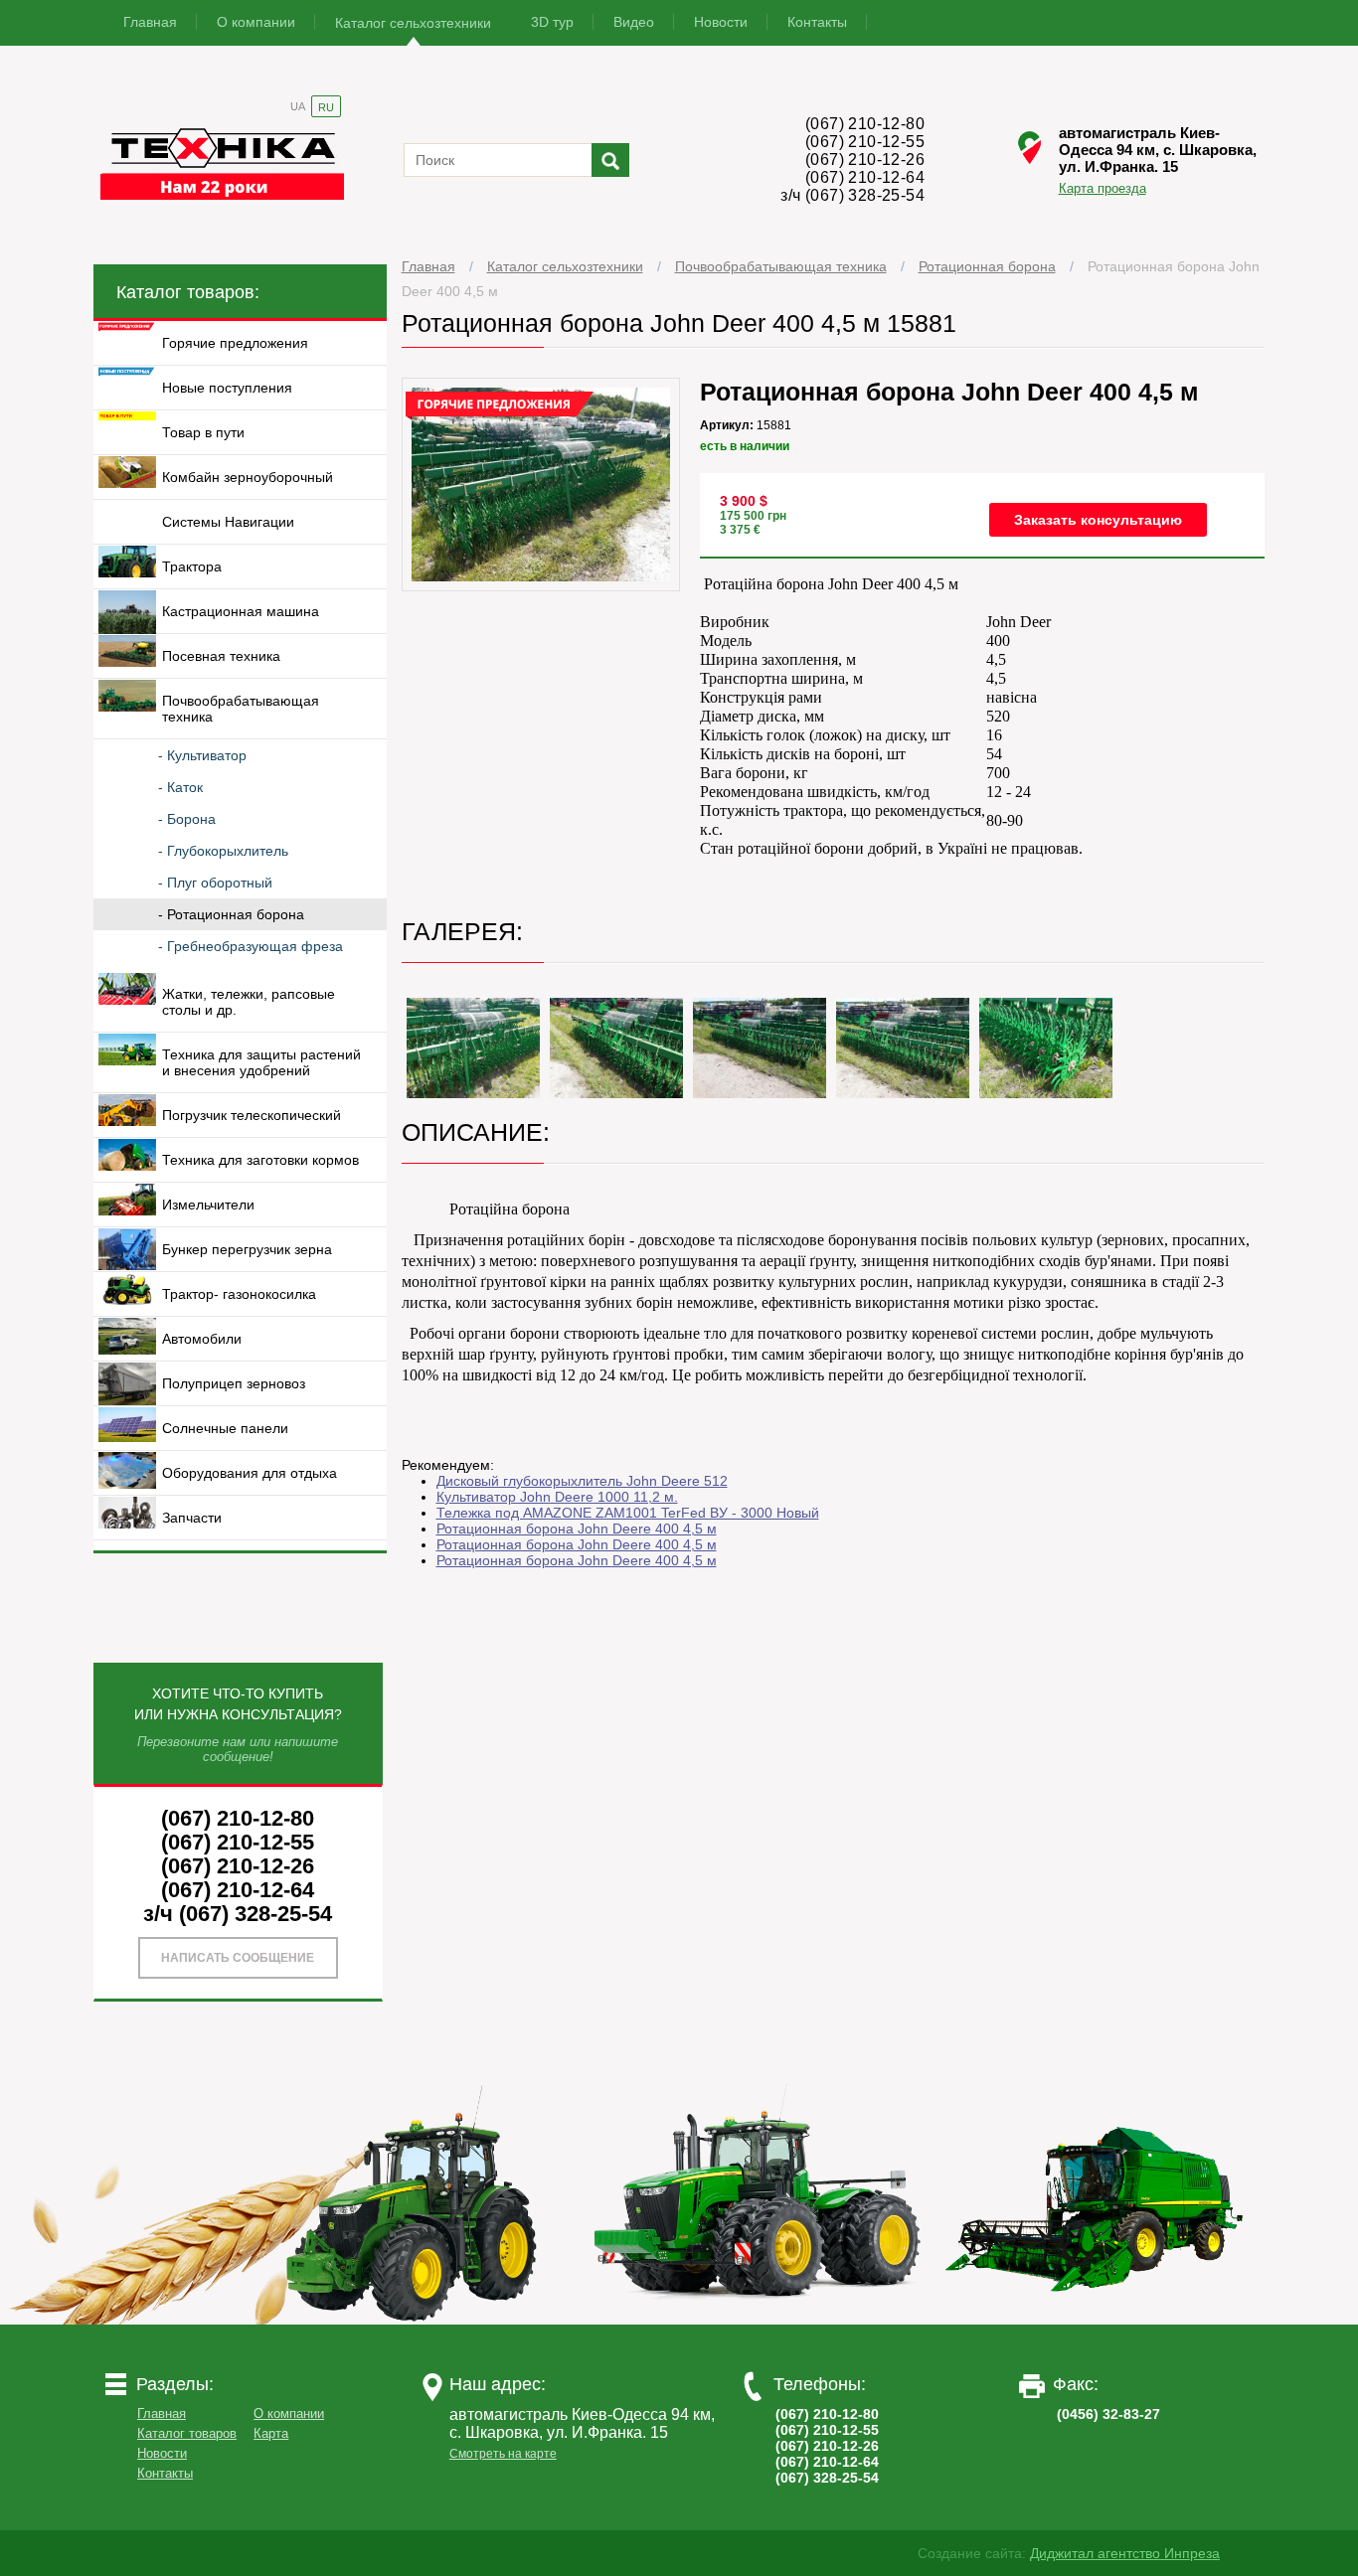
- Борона (187, 819)
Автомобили (202, 1339)
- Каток (180, 787)
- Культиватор (202, 755)
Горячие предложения (235, 343)
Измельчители (208, 1205)
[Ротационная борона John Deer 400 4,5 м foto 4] (760, 1048)
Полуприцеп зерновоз (234, 1383)
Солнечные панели (225, 1428)
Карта (271, 2433)
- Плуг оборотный (215, 883)
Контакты (817, 22)
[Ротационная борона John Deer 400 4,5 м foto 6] (1046, 1048)
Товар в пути (203, 432)
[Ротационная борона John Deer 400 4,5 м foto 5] (903, 1048)
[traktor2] (758, 2320)
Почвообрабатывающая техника (781, 266)
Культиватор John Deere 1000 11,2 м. (557, 1497)
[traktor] (420, 2320)
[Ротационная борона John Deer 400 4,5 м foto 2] (473, 1048)
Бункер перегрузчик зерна (247, 1249)
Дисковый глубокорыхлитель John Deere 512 (582, 1481)
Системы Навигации (228, 522)
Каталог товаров (187, 2433)
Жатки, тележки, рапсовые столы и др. (249, 1002)
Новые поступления (227, 388)
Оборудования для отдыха (250, 1473)
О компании (256, 22)
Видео (634, 22)
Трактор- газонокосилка (239, 1294)
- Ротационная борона (231, 914)
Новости (721, 22)
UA (298, 106)
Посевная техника (221, 656)
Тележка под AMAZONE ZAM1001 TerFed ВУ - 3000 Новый (628, 1513)
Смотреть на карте (503, 2454)
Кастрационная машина (241, 611)
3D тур (552, 22)
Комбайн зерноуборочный (248, 477)
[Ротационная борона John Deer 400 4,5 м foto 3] (616, 1048)
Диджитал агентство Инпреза (1125, 2553)
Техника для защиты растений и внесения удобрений (261, 1062)
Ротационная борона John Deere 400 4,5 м (577, 1529)
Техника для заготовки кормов (260, 1160)
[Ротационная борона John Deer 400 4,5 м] (541, 586)
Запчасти (192, 1518)
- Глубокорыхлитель (223, 851)
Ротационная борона (987, 266)
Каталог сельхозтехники (413, 23)
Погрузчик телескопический (252, 1115)
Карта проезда (1103, 188)
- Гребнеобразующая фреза (251, 946)
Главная (150, 22)
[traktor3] (1096, 2320)
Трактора (192, 566)
